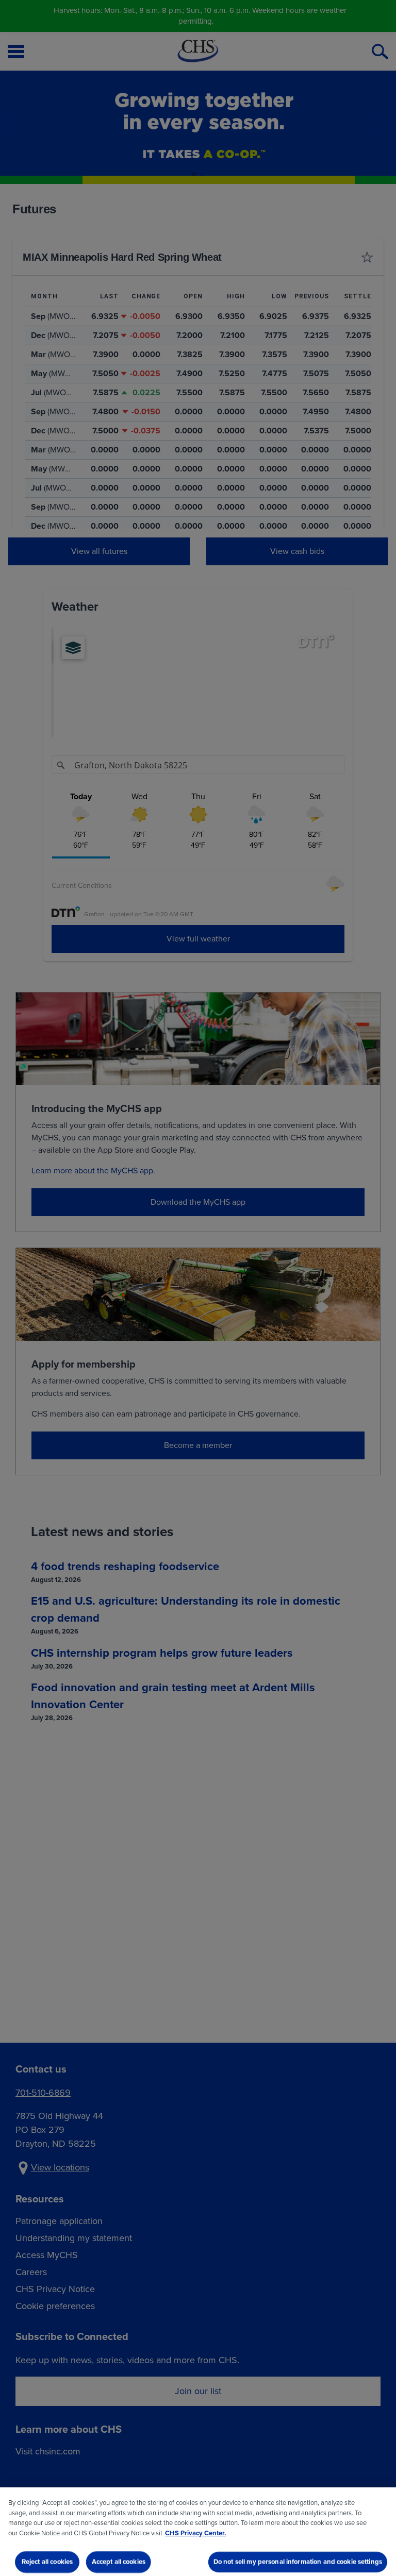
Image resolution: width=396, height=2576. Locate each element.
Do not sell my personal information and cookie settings (298, 2562)
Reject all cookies (47, 2562)
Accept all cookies (119, 2562)
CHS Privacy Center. (195, 2533)
